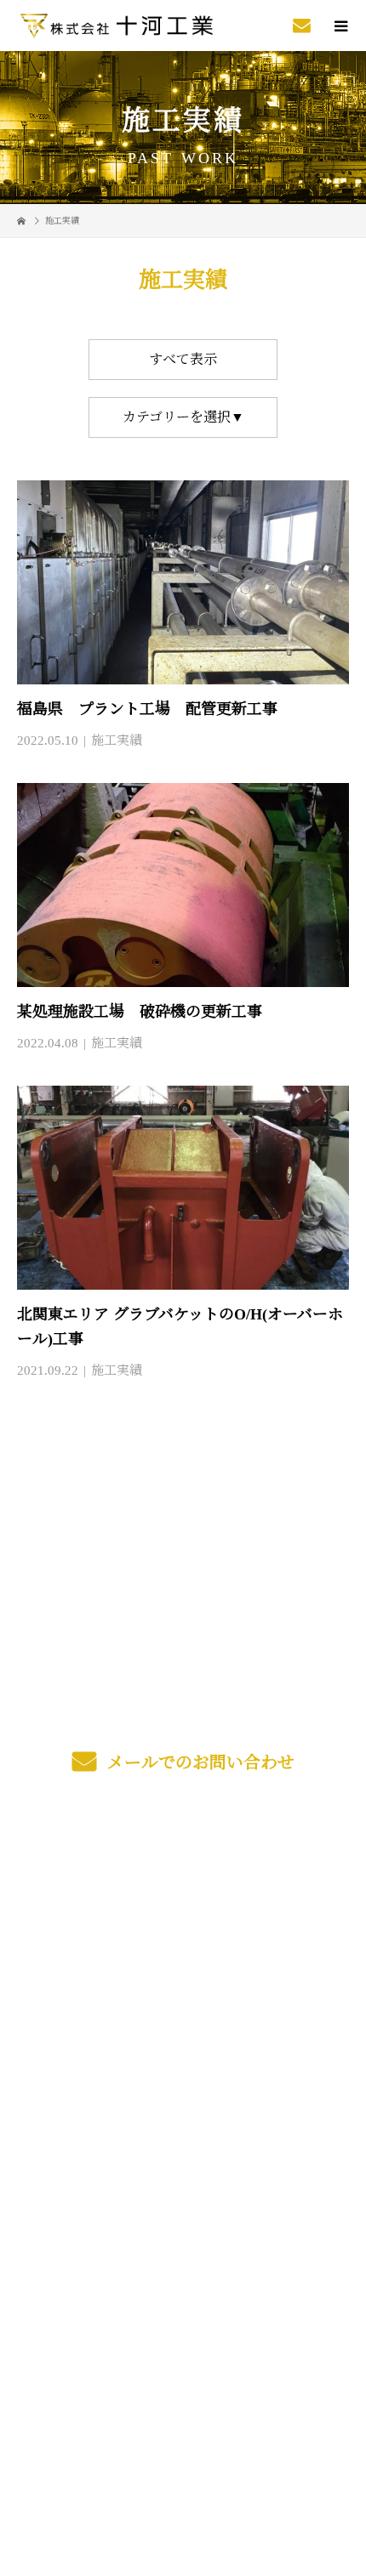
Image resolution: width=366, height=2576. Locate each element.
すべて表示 (183, 359)
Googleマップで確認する (183, 2332)
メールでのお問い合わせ (199, 1762)
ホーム (183, 1867)
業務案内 (183, 1906)
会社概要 (183, 2026)
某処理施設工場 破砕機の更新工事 (140, 1012)
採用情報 (183, 1986)
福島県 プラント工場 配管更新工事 (147, 709)
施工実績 (117, 740)
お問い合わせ (183, 2106)
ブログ (183, 2066)
